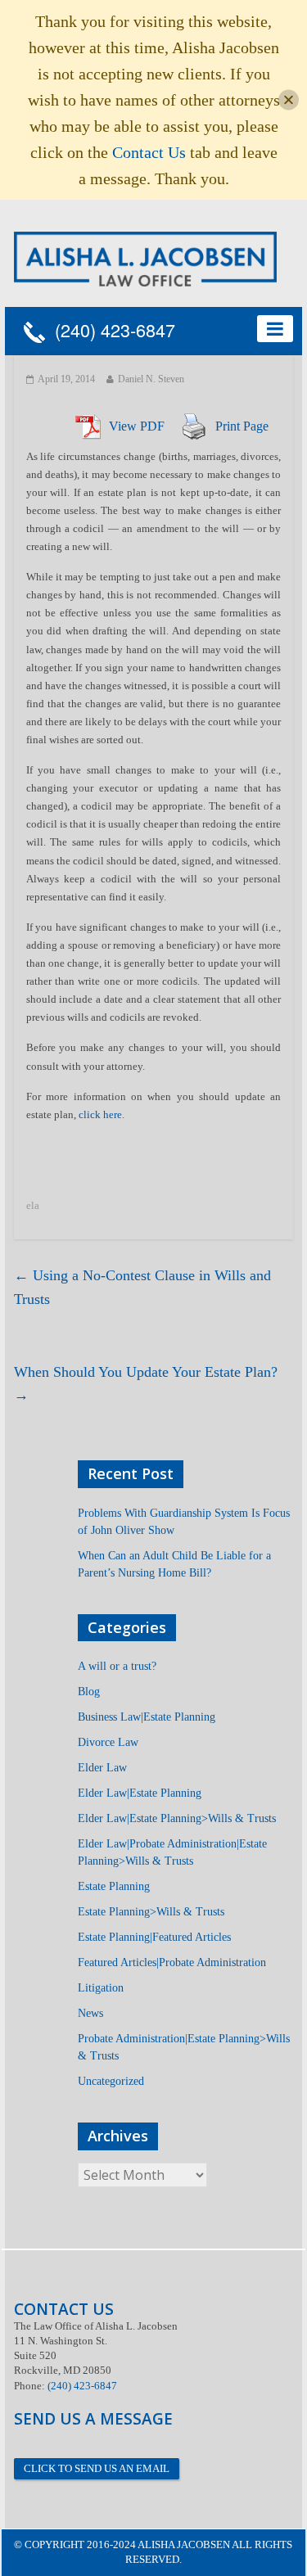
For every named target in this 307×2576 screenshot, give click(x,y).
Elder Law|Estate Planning (140, 1793)
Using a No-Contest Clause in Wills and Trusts (142, 1287)
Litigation (101, 1988)
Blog (89, 1692)
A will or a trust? (117, 1666)
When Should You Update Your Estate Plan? (146, 1384)
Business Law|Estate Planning (147, 1717)
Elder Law (102, 1768)
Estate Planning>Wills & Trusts (151, 1912)
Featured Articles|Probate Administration (172, 1962)
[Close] (289, 100)
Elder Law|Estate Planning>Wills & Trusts (177, 1818)
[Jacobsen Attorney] (146, 257)
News (90, 2013)
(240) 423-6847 (110, 331)
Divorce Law (108, 1742)
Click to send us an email (97, 2468)
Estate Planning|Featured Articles (154, 1937)
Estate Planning (114, 1886)
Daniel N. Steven (151, 379)
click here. (102, 1114)
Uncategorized (111, 2081)
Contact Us (149, 152)
